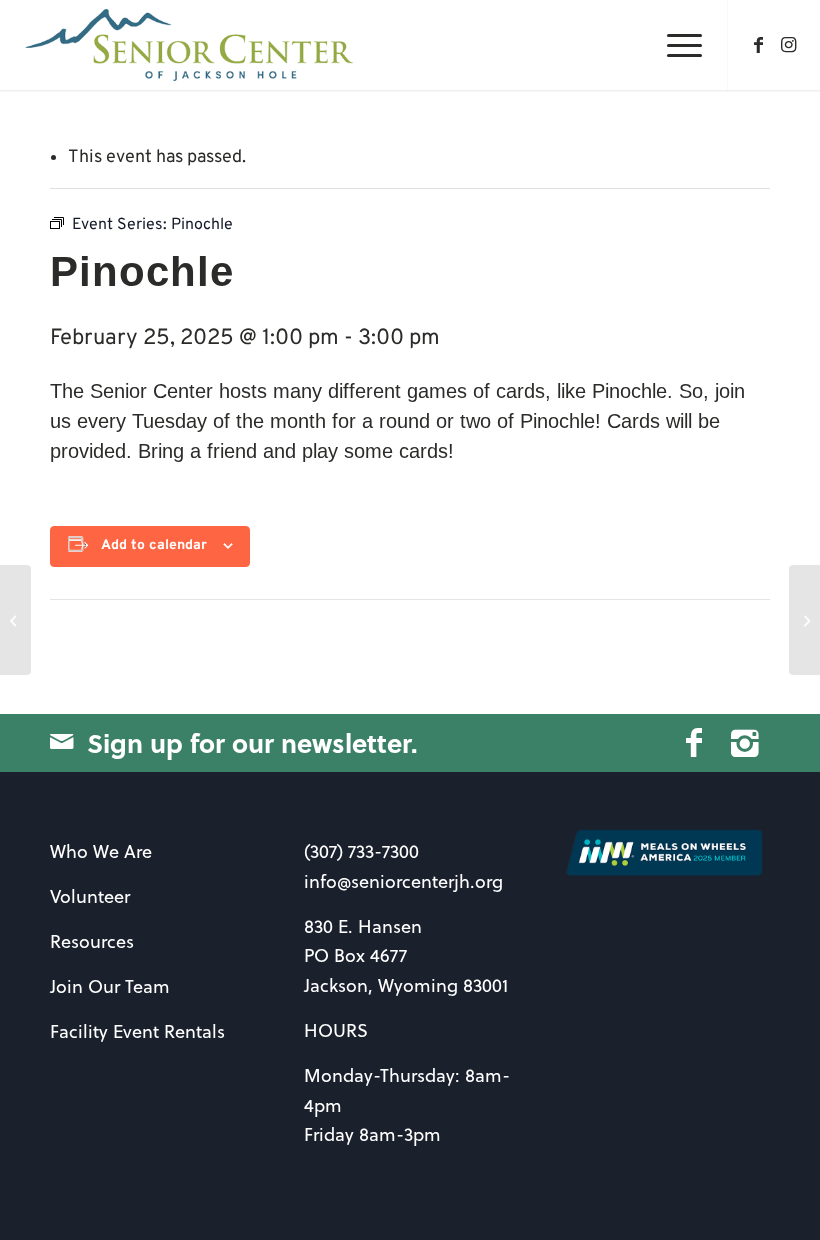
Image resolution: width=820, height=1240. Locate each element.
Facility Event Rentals (137, 1031)
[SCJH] (191, 45)
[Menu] (674, 45)
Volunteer (90, 896)
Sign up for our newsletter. (252, 742)
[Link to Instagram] (789, 45)
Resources (92, 941)
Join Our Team (110, 986)
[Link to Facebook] (759, 45)
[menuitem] (674, 45)
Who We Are (101, 851)
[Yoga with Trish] (15, 620)
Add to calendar (154, 545)
